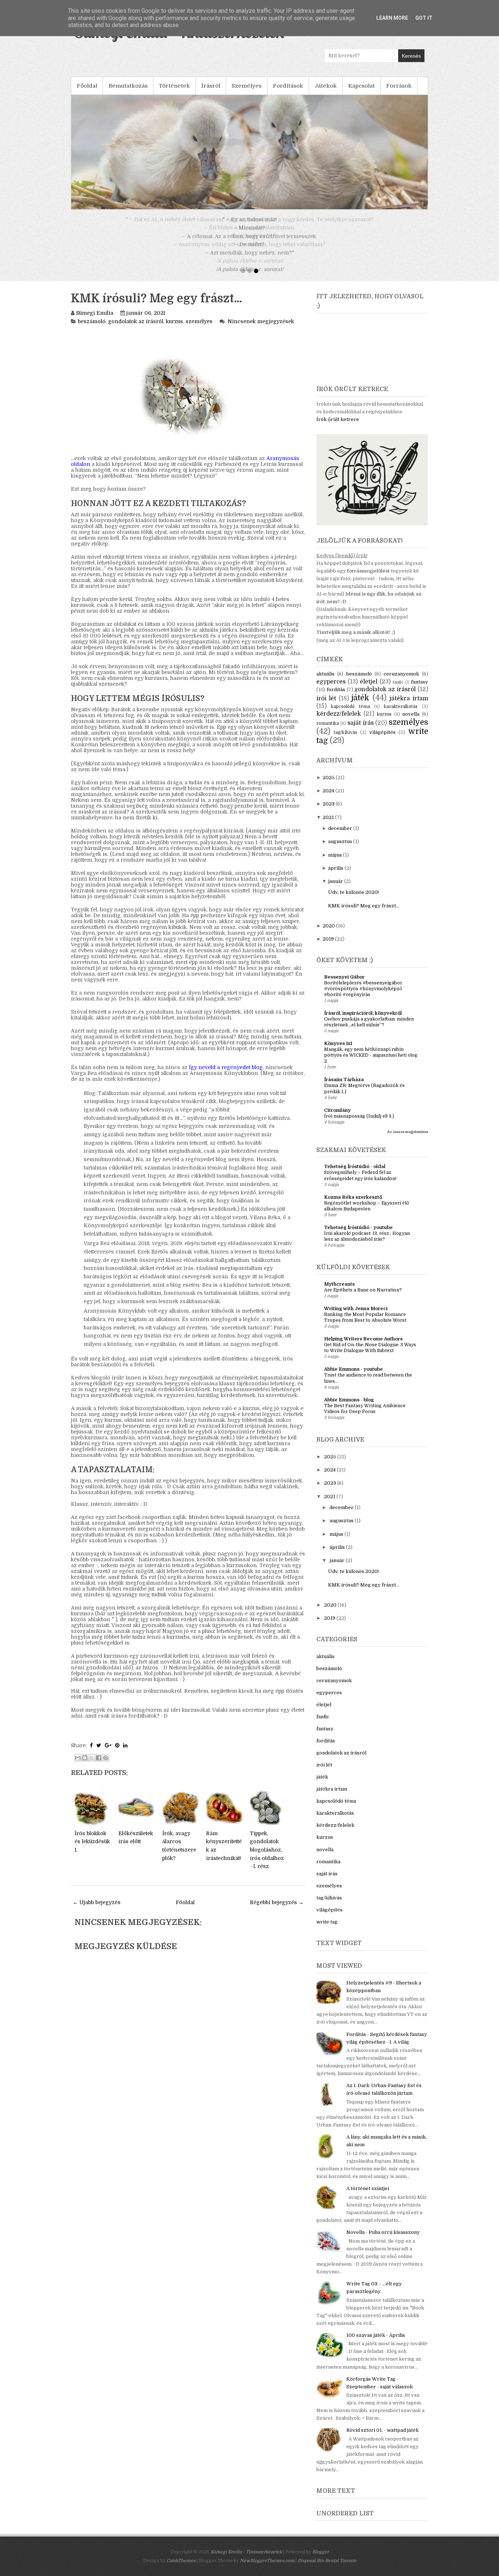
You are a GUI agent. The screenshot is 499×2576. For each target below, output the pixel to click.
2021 (328, 826)
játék (360, 706)
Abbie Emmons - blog (349, 1408)
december (340, 837)
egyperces (331, 690)
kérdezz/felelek (339, 722)
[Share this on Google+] (108, 1754)
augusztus (340, 850)
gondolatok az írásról (136, 330)
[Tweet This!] (99, 1754)
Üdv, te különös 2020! (353, 901)
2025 (329, 786)
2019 (328, 947)
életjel (369, 690)
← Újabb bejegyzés (97, 1911)
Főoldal (87, 86)
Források (399, 86)
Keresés (411, 56)
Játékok (326, 86)
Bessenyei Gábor (344, 985)
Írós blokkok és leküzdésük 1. (92, 1850)
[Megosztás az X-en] (92, 1766)
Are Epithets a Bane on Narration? (363, 1298)
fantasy (420, 690)
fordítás (336, 698)
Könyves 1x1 (338, 1052)
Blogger (321, 2560)
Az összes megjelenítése (408, 1140)
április (336, 876)
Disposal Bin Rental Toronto (327, 2569)
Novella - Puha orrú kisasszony (383, 2241)
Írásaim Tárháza (344, 1088)
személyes (199, 330)
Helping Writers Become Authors (363, 1347)
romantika (328, 732)
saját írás (361, 731)
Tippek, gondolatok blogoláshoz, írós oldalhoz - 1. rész (267, 1858)
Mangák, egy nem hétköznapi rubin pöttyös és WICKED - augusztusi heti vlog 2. (371, 1064)
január (336, 890)
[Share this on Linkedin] (125, 1754)
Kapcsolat (361, 86)
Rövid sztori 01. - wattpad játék (382, 2439)
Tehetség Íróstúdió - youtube (358, 1236)
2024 (328, 799)
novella (411, 722)
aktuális (325, 682)
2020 (329, 934)
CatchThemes (181, 2569)
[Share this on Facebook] (91, 1754)
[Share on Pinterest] (117, 1754)
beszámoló (92, 330)
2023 (329, 812)
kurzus (174, 330)
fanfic (398, 691)
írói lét (326, 707)
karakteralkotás (401, 715)
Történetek (174, 86)
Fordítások (288, 86)
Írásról (211, 86)
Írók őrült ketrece (338, 428)
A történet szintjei (368, 2197)
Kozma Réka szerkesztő (353, 1205)
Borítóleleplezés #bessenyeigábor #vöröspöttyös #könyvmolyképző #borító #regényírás (363, 997)
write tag (327, 1930)
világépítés (382, 741)
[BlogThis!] (85, 1766)
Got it (424, 18)
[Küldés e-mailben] (78, 1766)
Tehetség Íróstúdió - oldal (355, 1175)
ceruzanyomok (401, 682)
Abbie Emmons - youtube (353, 1377)
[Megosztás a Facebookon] (99, 1766)
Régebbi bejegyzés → (277, 1911)
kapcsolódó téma (350, 715)
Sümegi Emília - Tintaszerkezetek (246, 2560)
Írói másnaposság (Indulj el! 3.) (359, 1125)
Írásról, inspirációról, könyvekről (363, 1021)
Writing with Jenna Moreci (356, 1317)
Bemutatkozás (128, 86)
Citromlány (337, 1119)
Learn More (392, 18)
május (335, 863)
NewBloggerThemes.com (267, 2569)
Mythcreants (339, 1292)
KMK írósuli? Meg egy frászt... (156, 307)
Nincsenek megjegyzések (261, 330)
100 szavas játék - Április (376, 2344)
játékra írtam (409, 707)
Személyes (247, 86)
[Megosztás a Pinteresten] (106, 1766)
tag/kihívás (346, 741)
